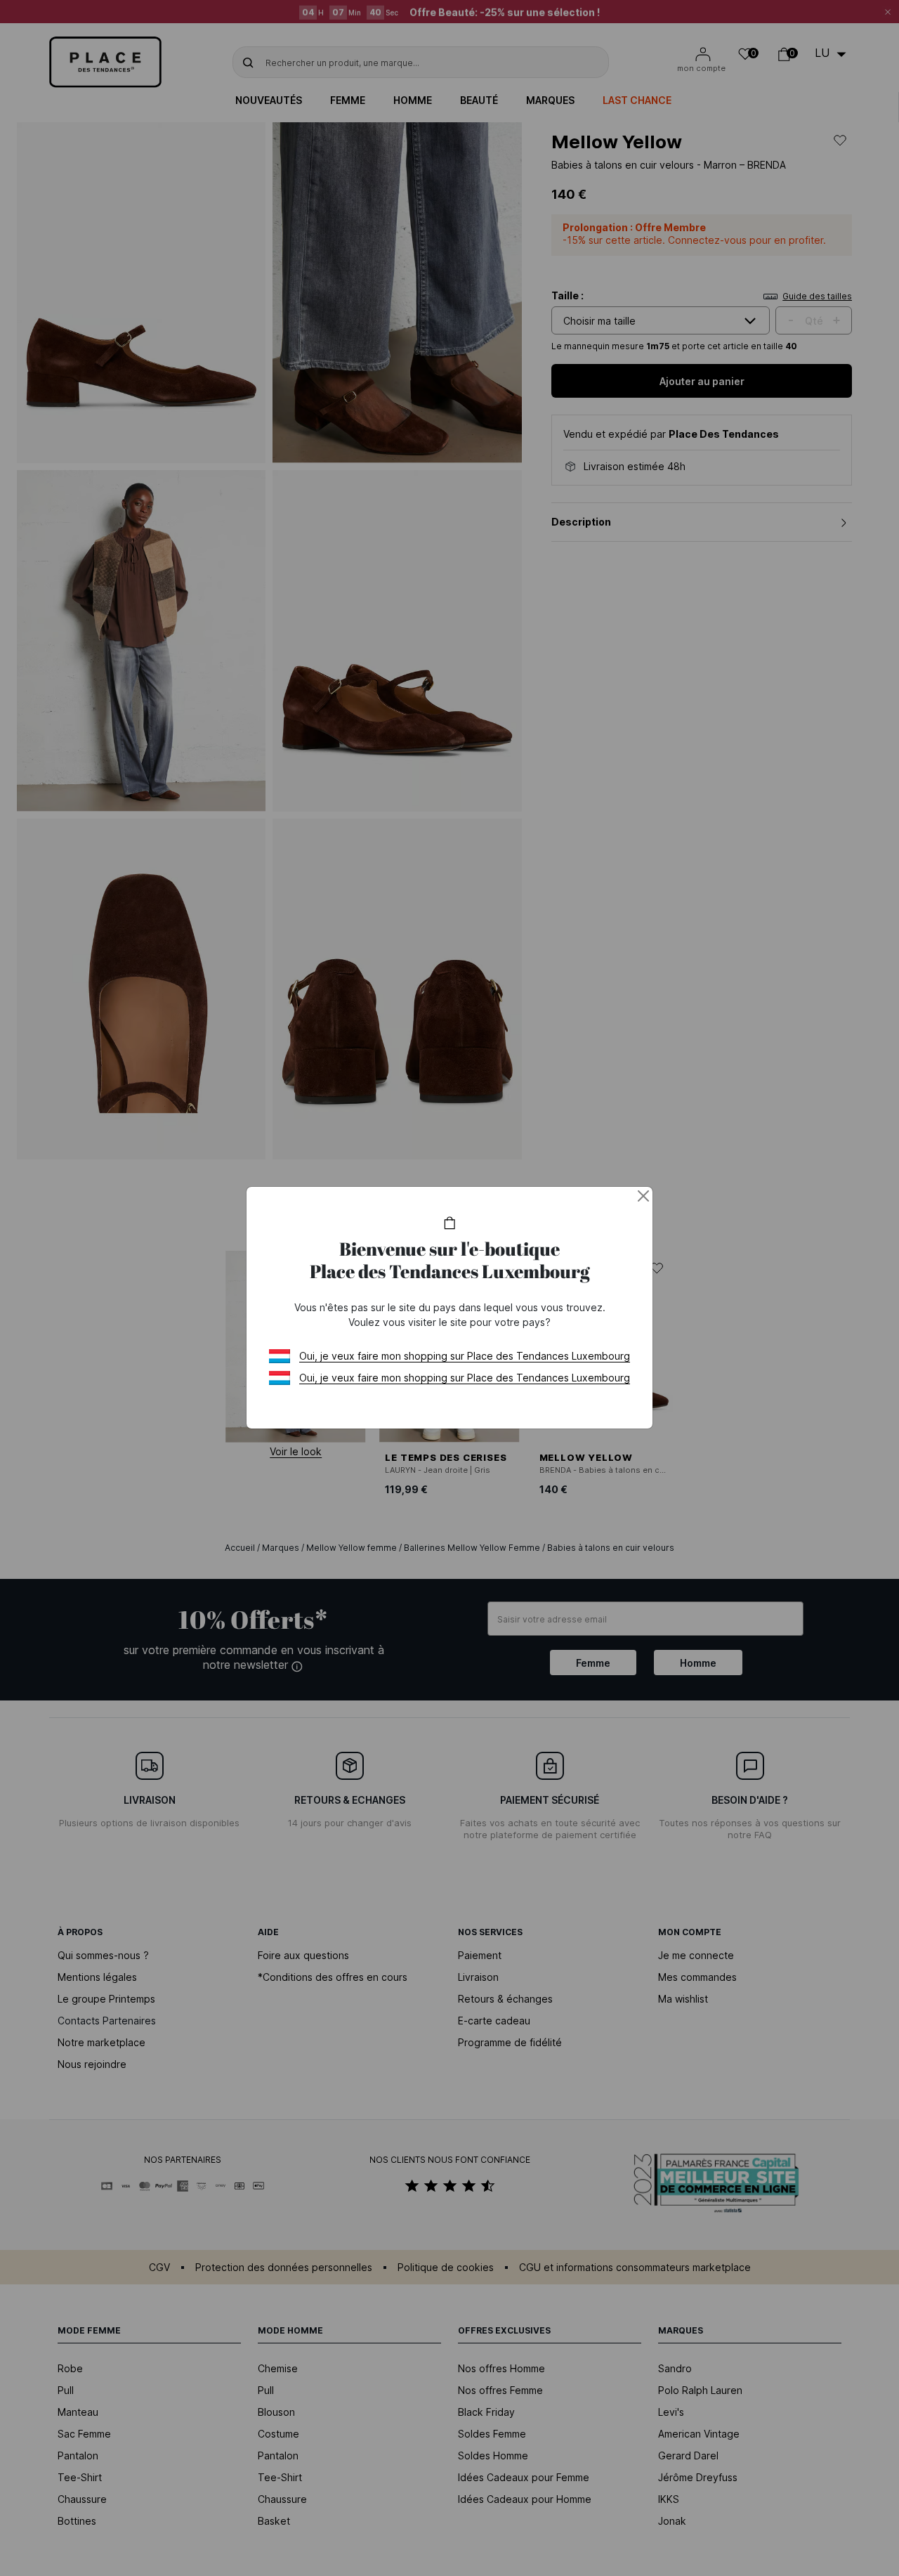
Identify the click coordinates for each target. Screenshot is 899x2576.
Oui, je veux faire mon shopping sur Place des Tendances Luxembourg (465, 1356)
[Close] (643, 1196)
